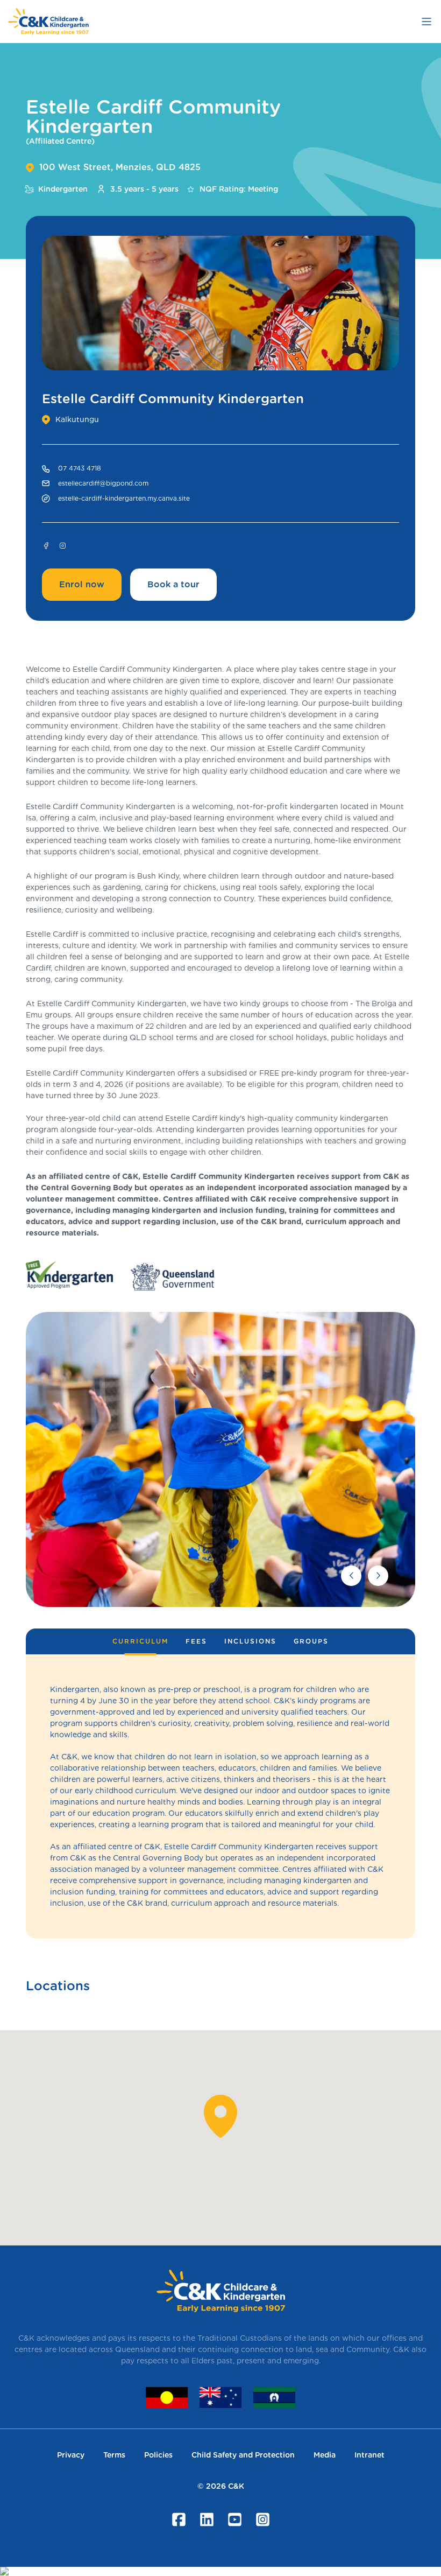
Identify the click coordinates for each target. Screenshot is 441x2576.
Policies (158, 2455)
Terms (114, 2455)
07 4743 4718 (80, 468)
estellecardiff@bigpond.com (103, 483)
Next (378, 1576)
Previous (351, 1576)
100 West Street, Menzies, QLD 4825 (120, 167)
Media (325, 2455)
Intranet (369, 2455)
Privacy (71, 2455)
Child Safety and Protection (243, 2455)
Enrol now (82, 584)
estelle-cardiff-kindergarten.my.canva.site (124, 498)
